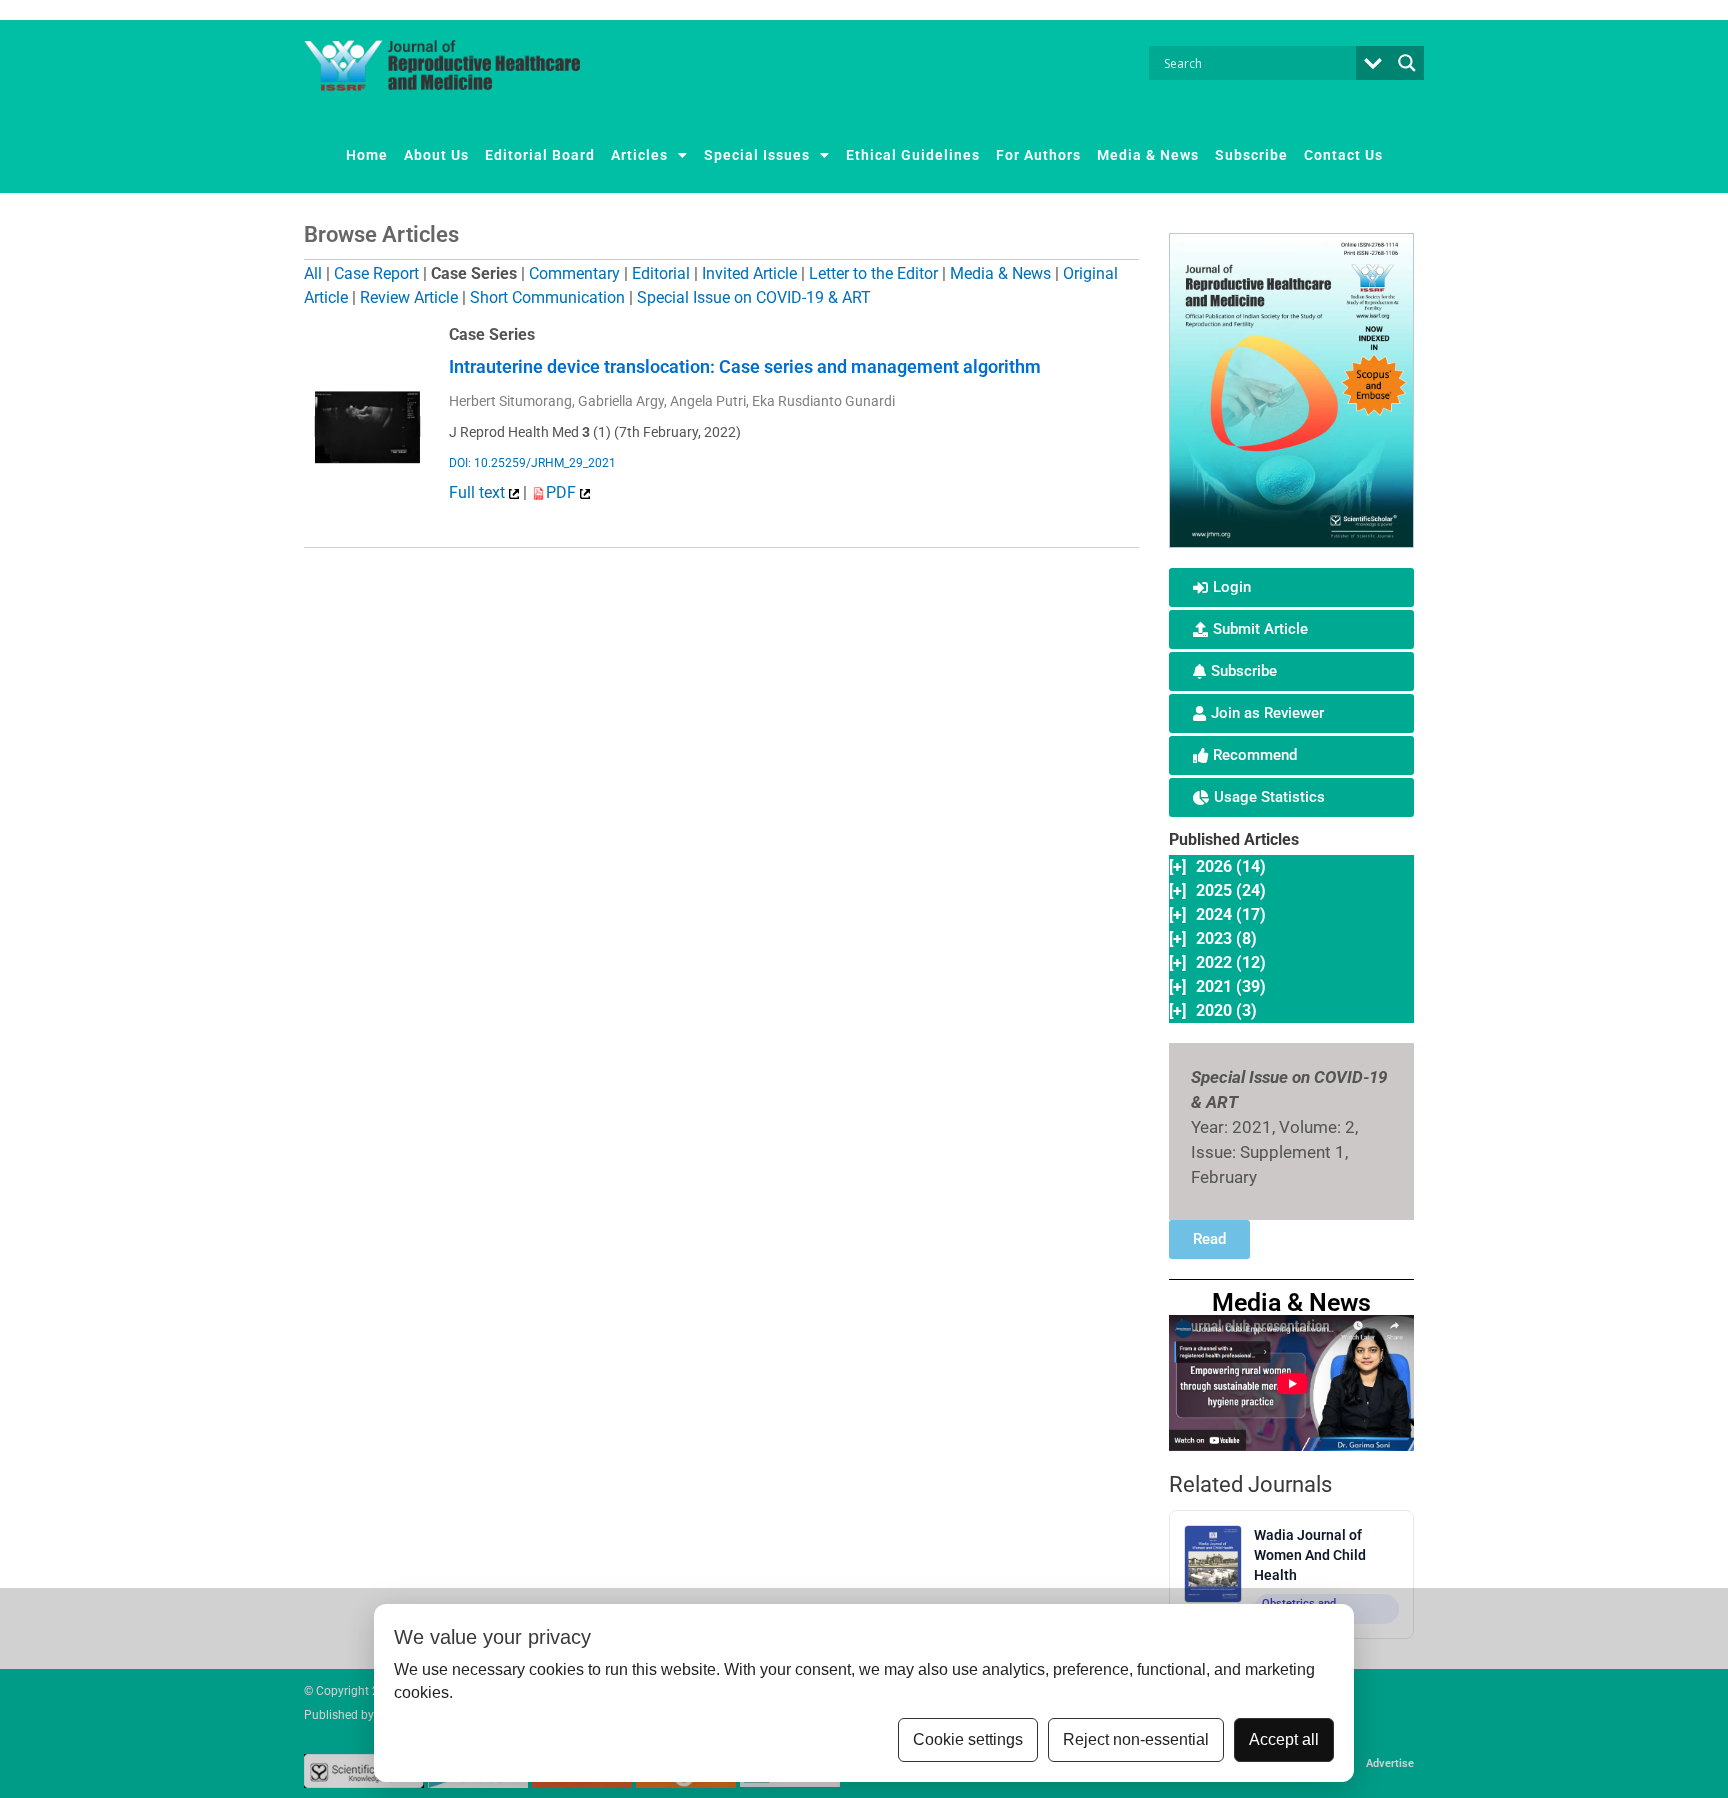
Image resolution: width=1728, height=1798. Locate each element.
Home (367, 155)
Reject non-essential (1136, 1739)
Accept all (1284, 1739)
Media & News (1148, 155)
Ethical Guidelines (913, 155)
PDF (563, 492)
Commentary (574, 273)
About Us (436, 155)
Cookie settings (968, 1739)
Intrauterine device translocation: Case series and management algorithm (745, 366)
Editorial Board (540, 155)
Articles (639, 155)
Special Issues (757, 155)
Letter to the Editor (873, 273)
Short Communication (547, 297)
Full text (479, 492)
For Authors (1038, 155)
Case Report (376, 273)
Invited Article (749, 273)
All (313, 273)
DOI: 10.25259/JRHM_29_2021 (532, 463)
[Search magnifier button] (1407, 63)
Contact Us (1343, 155)
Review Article (409, 297)
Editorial (661, 273)
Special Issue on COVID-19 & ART (754, 297)
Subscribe (1251, 155)
